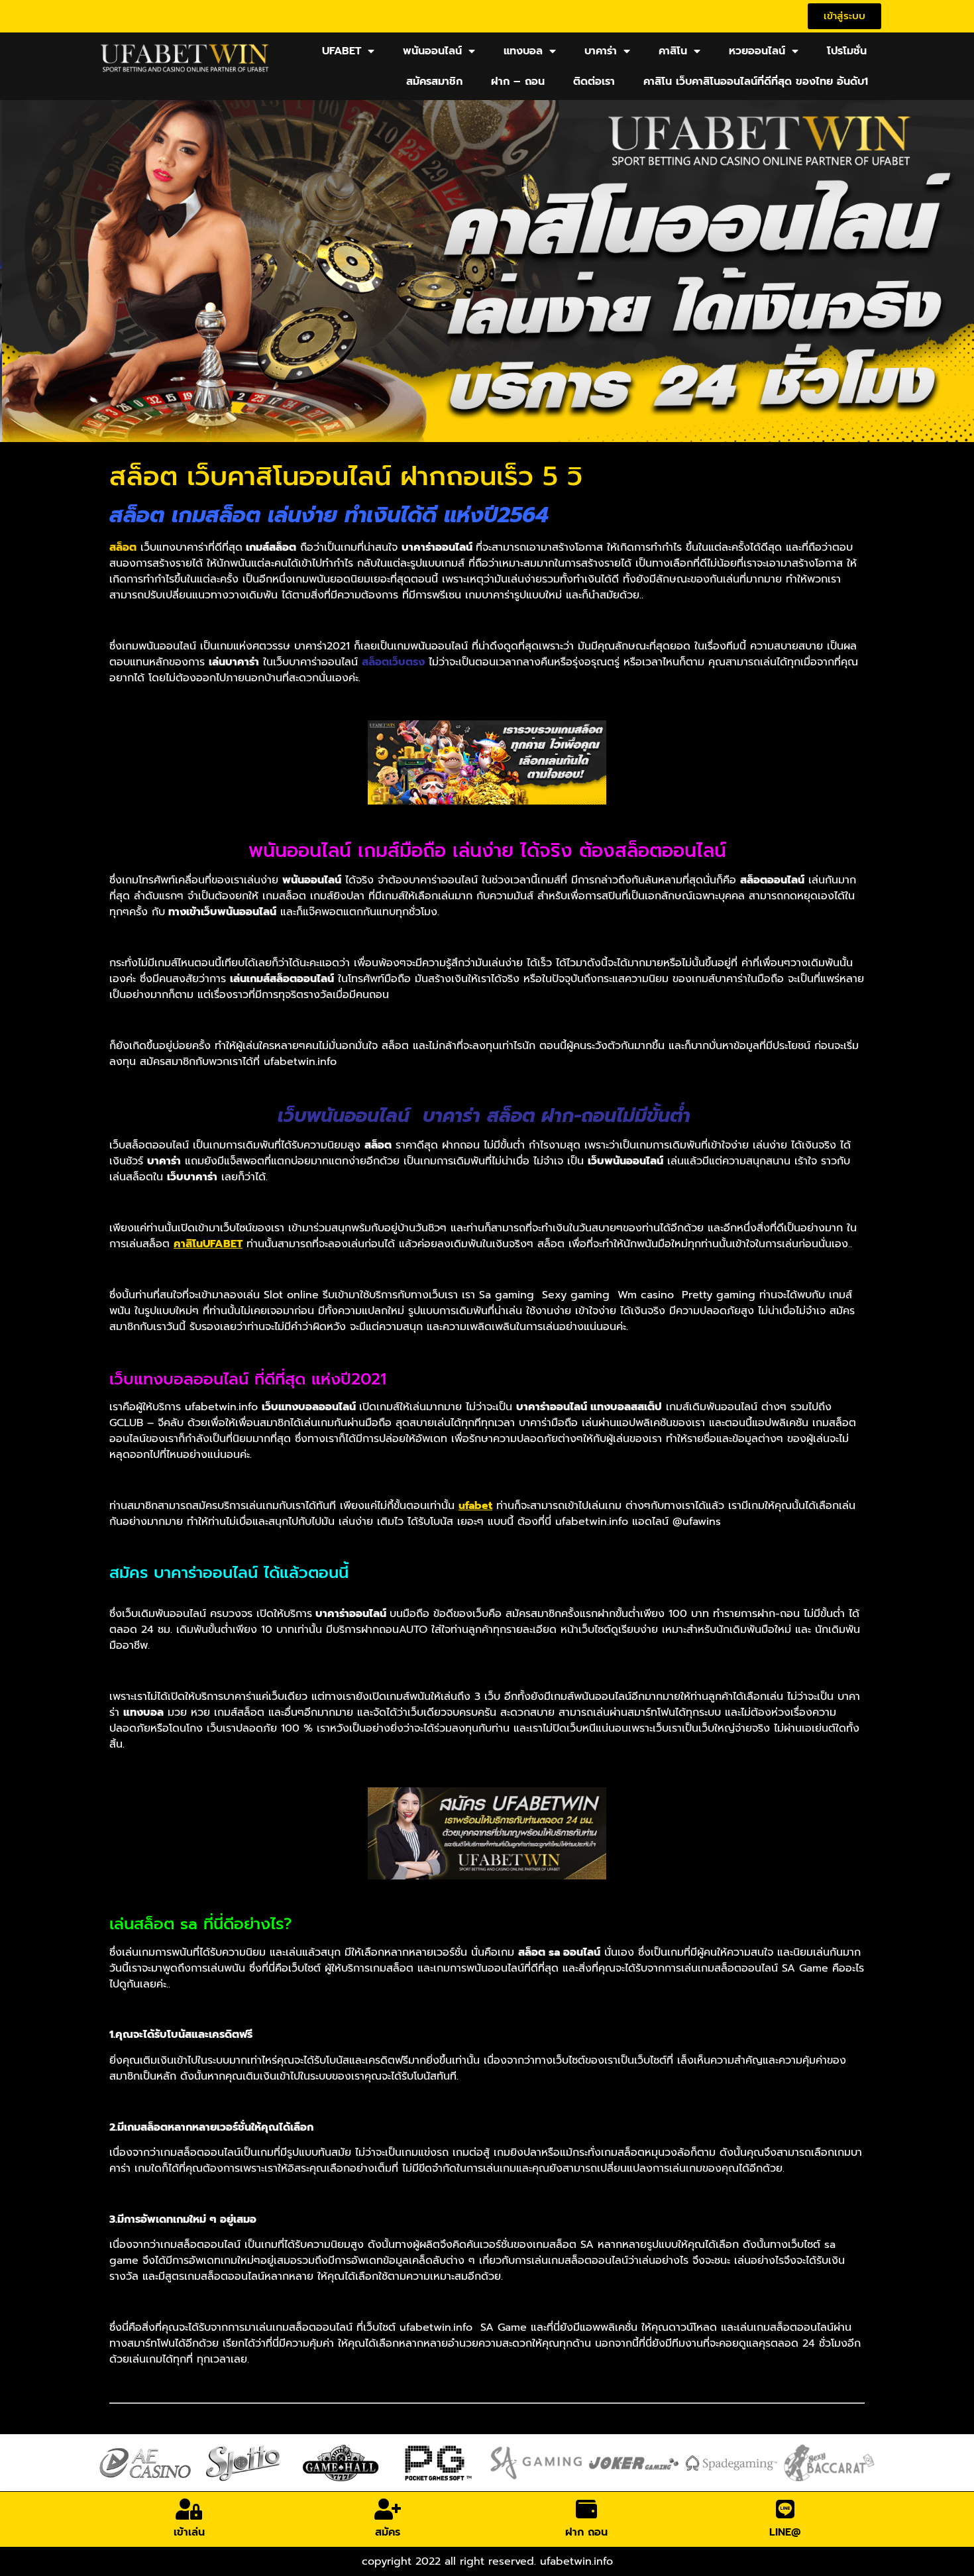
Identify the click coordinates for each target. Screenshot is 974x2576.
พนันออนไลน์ (432, 51)
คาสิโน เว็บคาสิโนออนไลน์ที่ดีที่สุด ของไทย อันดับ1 (756, 82)
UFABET (342, 51)
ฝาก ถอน (586, 2532)
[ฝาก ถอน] (586, 2509)
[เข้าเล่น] (189, 2509)
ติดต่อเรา (594, 82)
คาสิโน (673, 51)
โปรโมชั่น (847, 51)
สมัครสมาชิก (434, 82)
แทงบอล (523, 51)
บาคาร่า (601, 51)
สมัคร (388, 2532)
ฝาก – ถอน (518, 82)
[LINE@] (785, 2509)
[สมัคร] (388, 2509)
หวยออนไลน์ (757, 51)
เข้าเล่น (189, 2532)
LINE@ (785, 2532)
